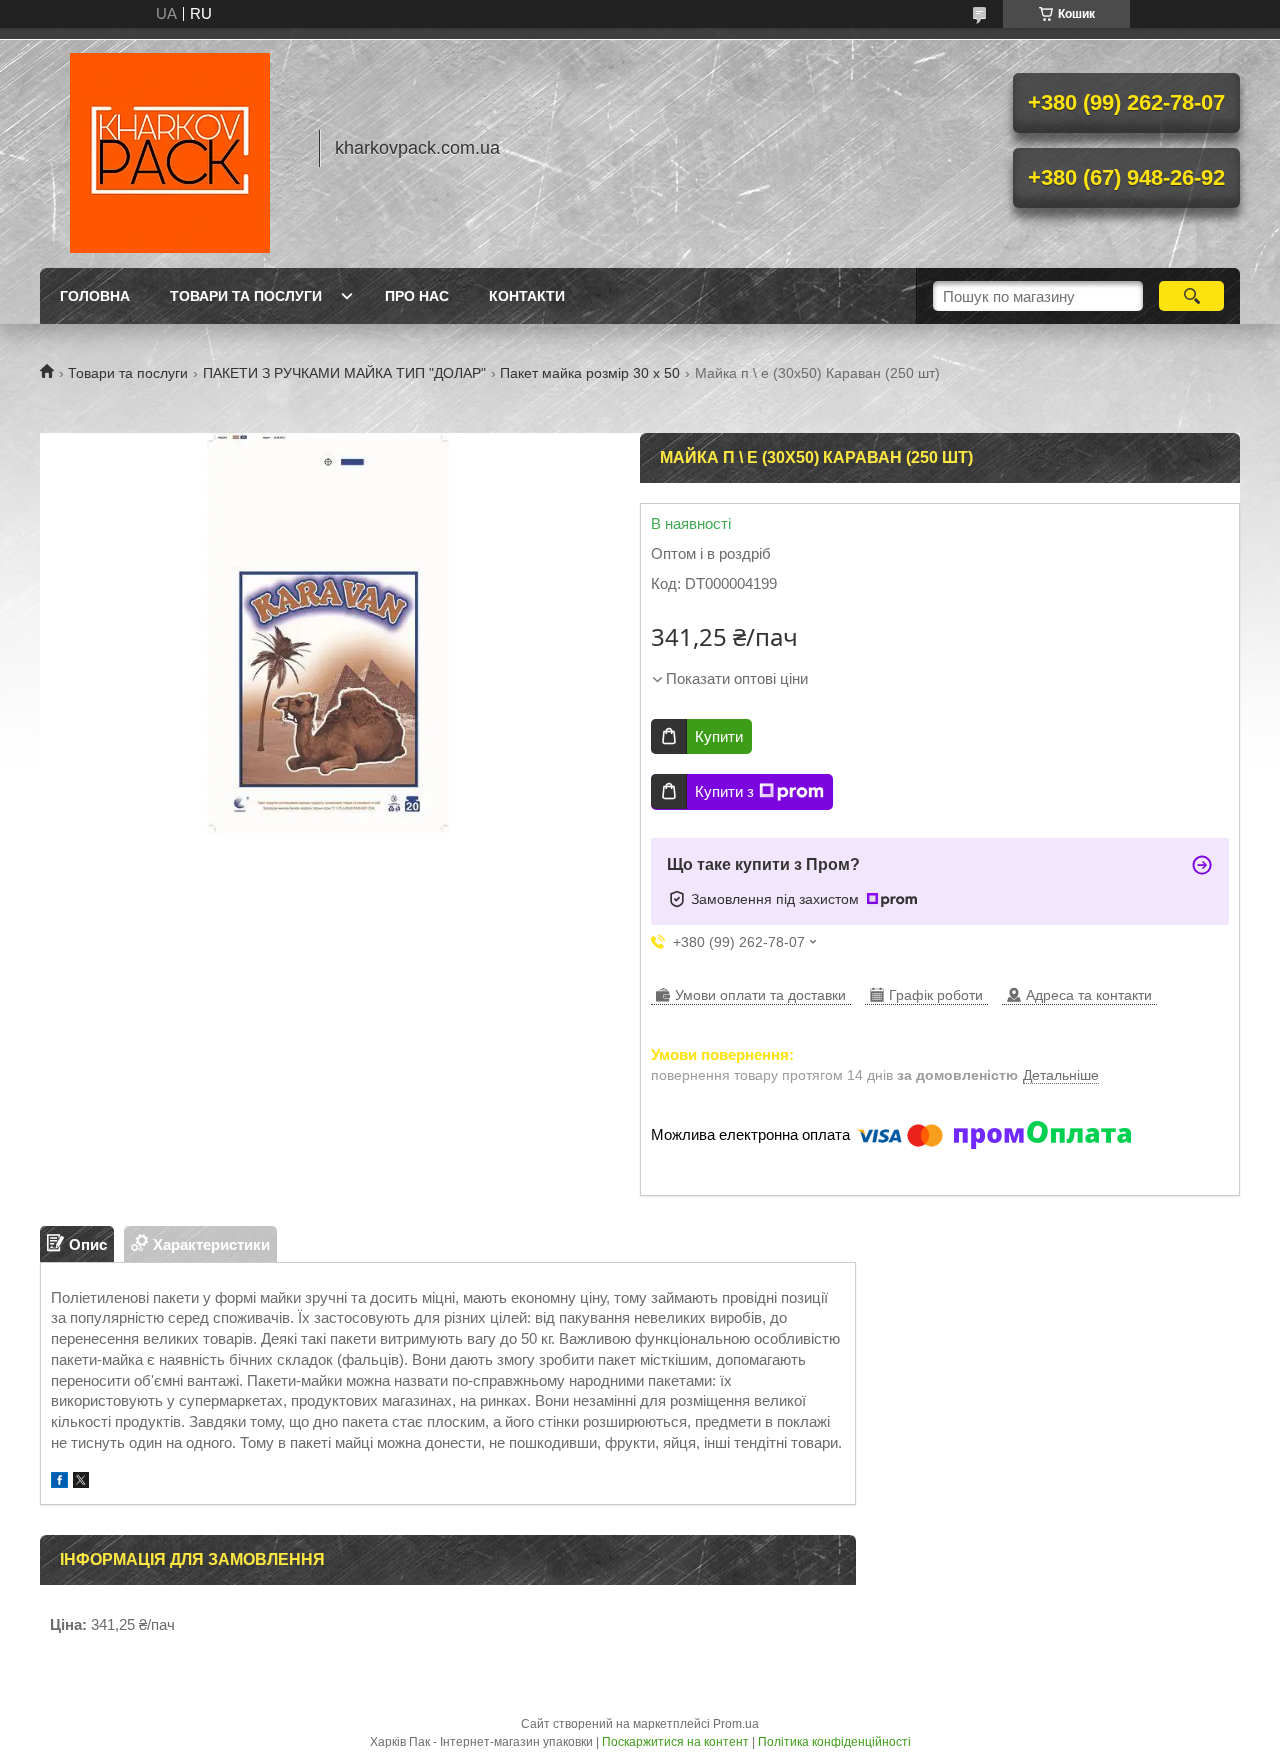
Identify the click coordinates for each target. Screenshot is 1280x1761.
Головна (95, 296)
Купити (719, 736)
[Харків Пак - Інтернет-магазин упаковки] (170, 148)
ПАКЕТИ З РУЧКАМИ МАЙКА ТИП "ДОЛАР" (344, 373)
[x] (81, 1482)
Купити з (724, 791)
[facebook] (59, 1482)
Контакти (527, 296)
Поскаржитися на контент (675, 1742)
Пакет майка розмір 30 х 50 (590, 373)
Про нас (417, 296)
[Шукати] (1191, 296)
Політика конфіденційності (834, 1742)
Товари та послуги (246, 296)
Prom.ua (736, 1724)
